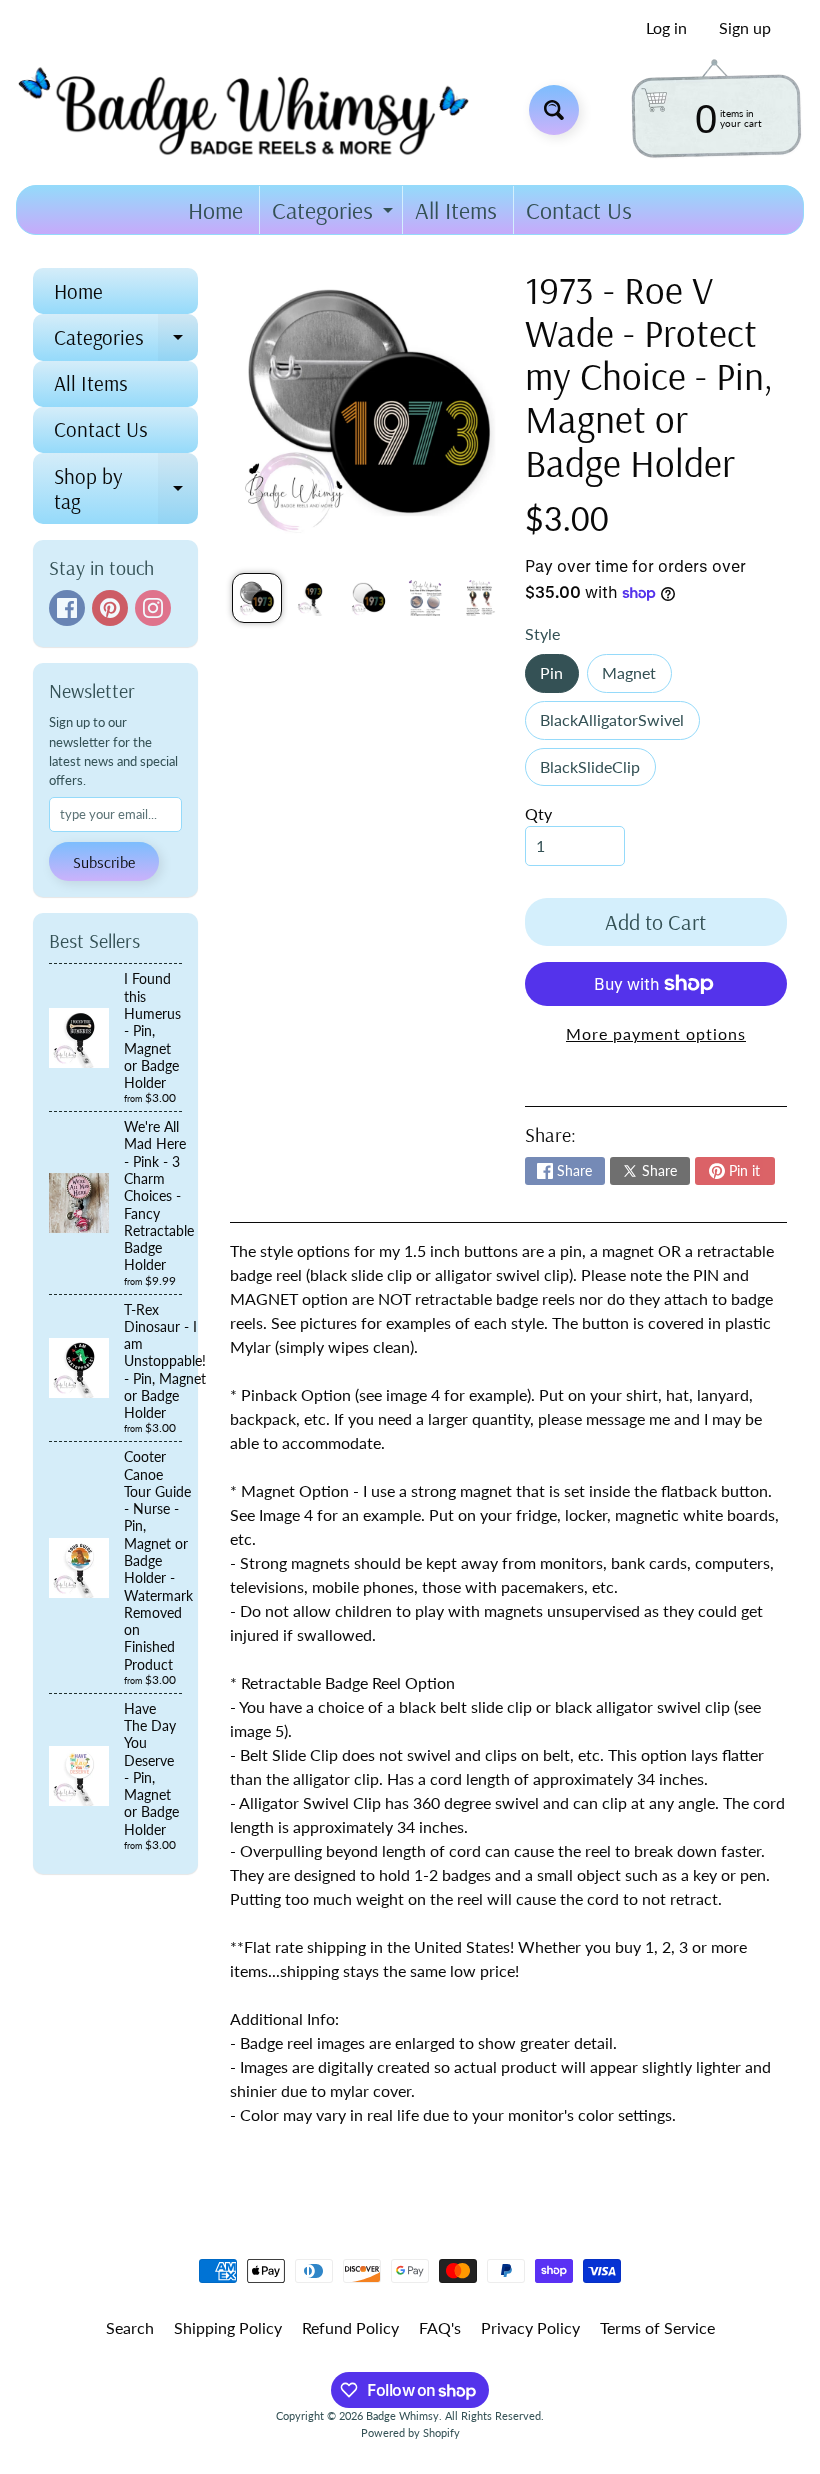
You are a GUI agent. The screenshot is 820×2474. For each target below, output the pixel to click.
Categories (335, 214)
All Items (456, 210)
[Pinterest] (110, 608)
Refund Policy (350, 2327)
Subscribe (104, 862)
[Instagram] (153, 608)
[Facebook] (67, 608)
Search (130, 2327)
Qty (538, 813)
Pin (559, 677)
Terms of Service (657, 2327)
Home (215, 210)
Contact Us (579, 210)
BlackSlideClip (597, 771)
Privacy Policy (530, 2327)
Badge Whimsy (402, 2415)
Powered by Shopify (410, 2432)
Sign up (745, 28)
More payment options (656, 1033)
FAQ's (440, 2327)
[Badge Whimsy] (258, 109)
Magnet (636, 677)
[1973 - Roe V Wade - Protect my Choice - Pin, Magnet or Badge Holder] (257, 598)
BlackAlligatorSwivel (619, 724)
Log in (666, 28)
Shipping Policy (228, 2327)
